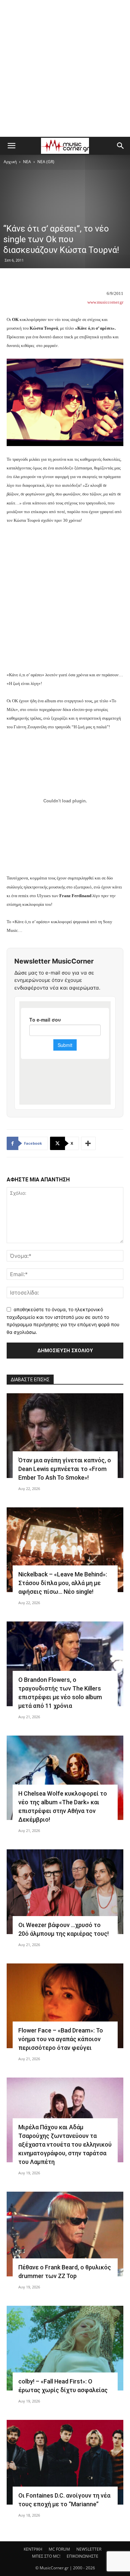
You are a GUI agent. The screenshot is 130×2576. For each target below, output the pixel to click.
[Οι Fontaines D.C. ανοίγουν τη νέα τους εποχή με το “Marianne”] (65, 2462)
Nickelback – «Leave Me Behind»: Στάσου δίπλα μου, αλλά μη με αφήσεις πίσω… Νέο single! (63, 1583)
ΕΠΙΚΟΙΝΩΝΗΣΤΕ (82, 2556)
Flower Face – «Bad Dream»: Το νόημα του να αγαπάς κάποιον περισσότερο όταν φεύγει (61, 2039)
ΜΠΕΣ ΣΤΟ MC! (46, 2556)
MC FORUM (59, 2549)
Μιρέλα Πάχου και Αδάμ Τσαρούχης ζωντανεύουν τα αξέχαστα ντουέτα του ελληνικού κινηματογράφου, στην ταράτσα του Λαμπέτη (65, 2144)
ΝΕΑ (27, 162)
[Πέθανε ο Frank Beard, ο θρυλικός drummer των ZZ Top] (65, 2234)
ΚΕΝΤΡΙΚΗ (33, 2549)
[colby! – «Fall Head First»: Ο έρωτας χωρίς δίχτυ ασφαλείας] (65, 2348)
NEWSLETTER (89, 2549)
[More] (88, 1143)
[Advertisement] (65, 68)
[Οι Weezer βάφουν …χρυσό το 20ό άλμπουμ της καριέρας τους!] (65, 1892)
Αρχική (10, 162)
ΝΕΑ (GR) (46, 162)
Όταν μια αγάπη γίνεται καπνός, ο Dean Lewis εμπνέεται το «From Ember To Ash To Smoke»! (65, 1469)
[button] (11, 146)
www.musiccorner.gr (105, 302)
